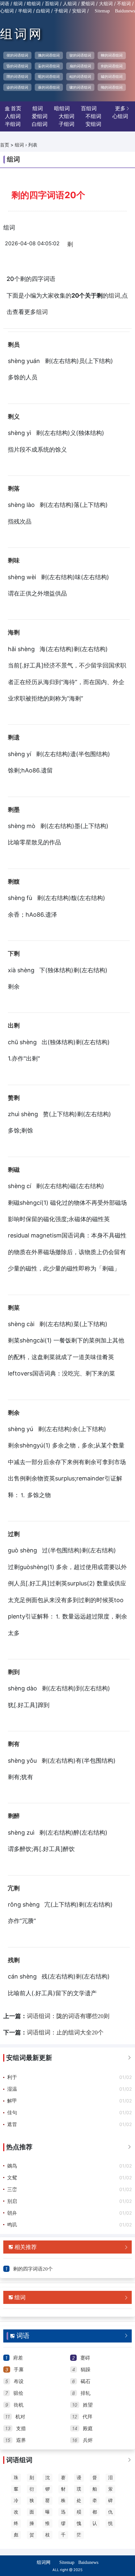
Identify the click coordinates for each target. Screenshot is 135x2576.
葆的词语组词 (49, 87)
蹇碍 (85, 2358)
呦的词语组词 (112, 87)
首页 (5, 145)
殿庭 (88, 2429)
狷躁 (86, 2370)
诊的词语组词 (17, 87)
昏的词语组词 (17, 66)
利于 (12, 2077)
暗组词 (34, 4)
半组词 (25, 11)
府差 (18, 2358)
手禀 (19, 2370)
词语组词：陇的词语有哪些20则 (68, 2016)
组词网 (22, 34)
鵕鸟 (12, 2166)
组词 (18, 4)
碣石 (86, 2381)
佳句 (12, 2113)
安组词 (79, 11)
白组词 (43, 11)
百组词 (52, 4)
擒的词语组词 (49, 55)
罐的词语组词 (112, 77)
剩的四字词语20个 (33, 2269)
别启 (12, 2201)
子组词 (61, 11)
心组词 (7, 11)
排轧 (86, 2393)
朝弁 (12, 2213)
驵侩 (18, 2393)
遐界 (21, 2440)
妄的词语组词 (49, 66)
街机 (19, 2405)
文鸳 (12, 2178)
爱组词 (88, 4)
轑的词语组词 (112, 55)
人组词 (70, 4)
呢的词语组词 (49, 77)
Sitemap (102, 11)
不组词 (124, 4)
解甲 (12, 2101)
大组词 (106, 4)
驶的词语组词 (80, 55)
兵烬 (88, 2440)
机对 (20, 2417)
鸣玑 (12, 2225)
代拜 (87, 2417)
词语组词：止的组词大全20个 (65, 2032)
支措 (21, 2429)
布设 (19, 2381)
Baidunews (125, 11)
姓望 (88, 2405)
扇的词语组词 (80, 66)
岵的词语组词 (80, 77)
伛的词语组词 (17, 55)
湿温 (12, 2089)
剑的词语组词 (112, 66)
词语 (5, 4)
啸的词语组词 (80, 87)
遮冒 (12, 2124)
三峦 (12, 2189)
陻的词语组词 (17, 77)
